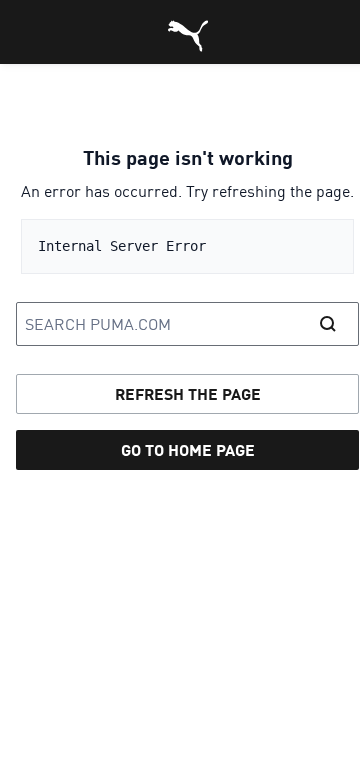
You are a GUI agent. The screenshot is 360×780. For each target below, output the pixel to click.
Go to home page (188, 449)
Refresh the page (188, 393)
